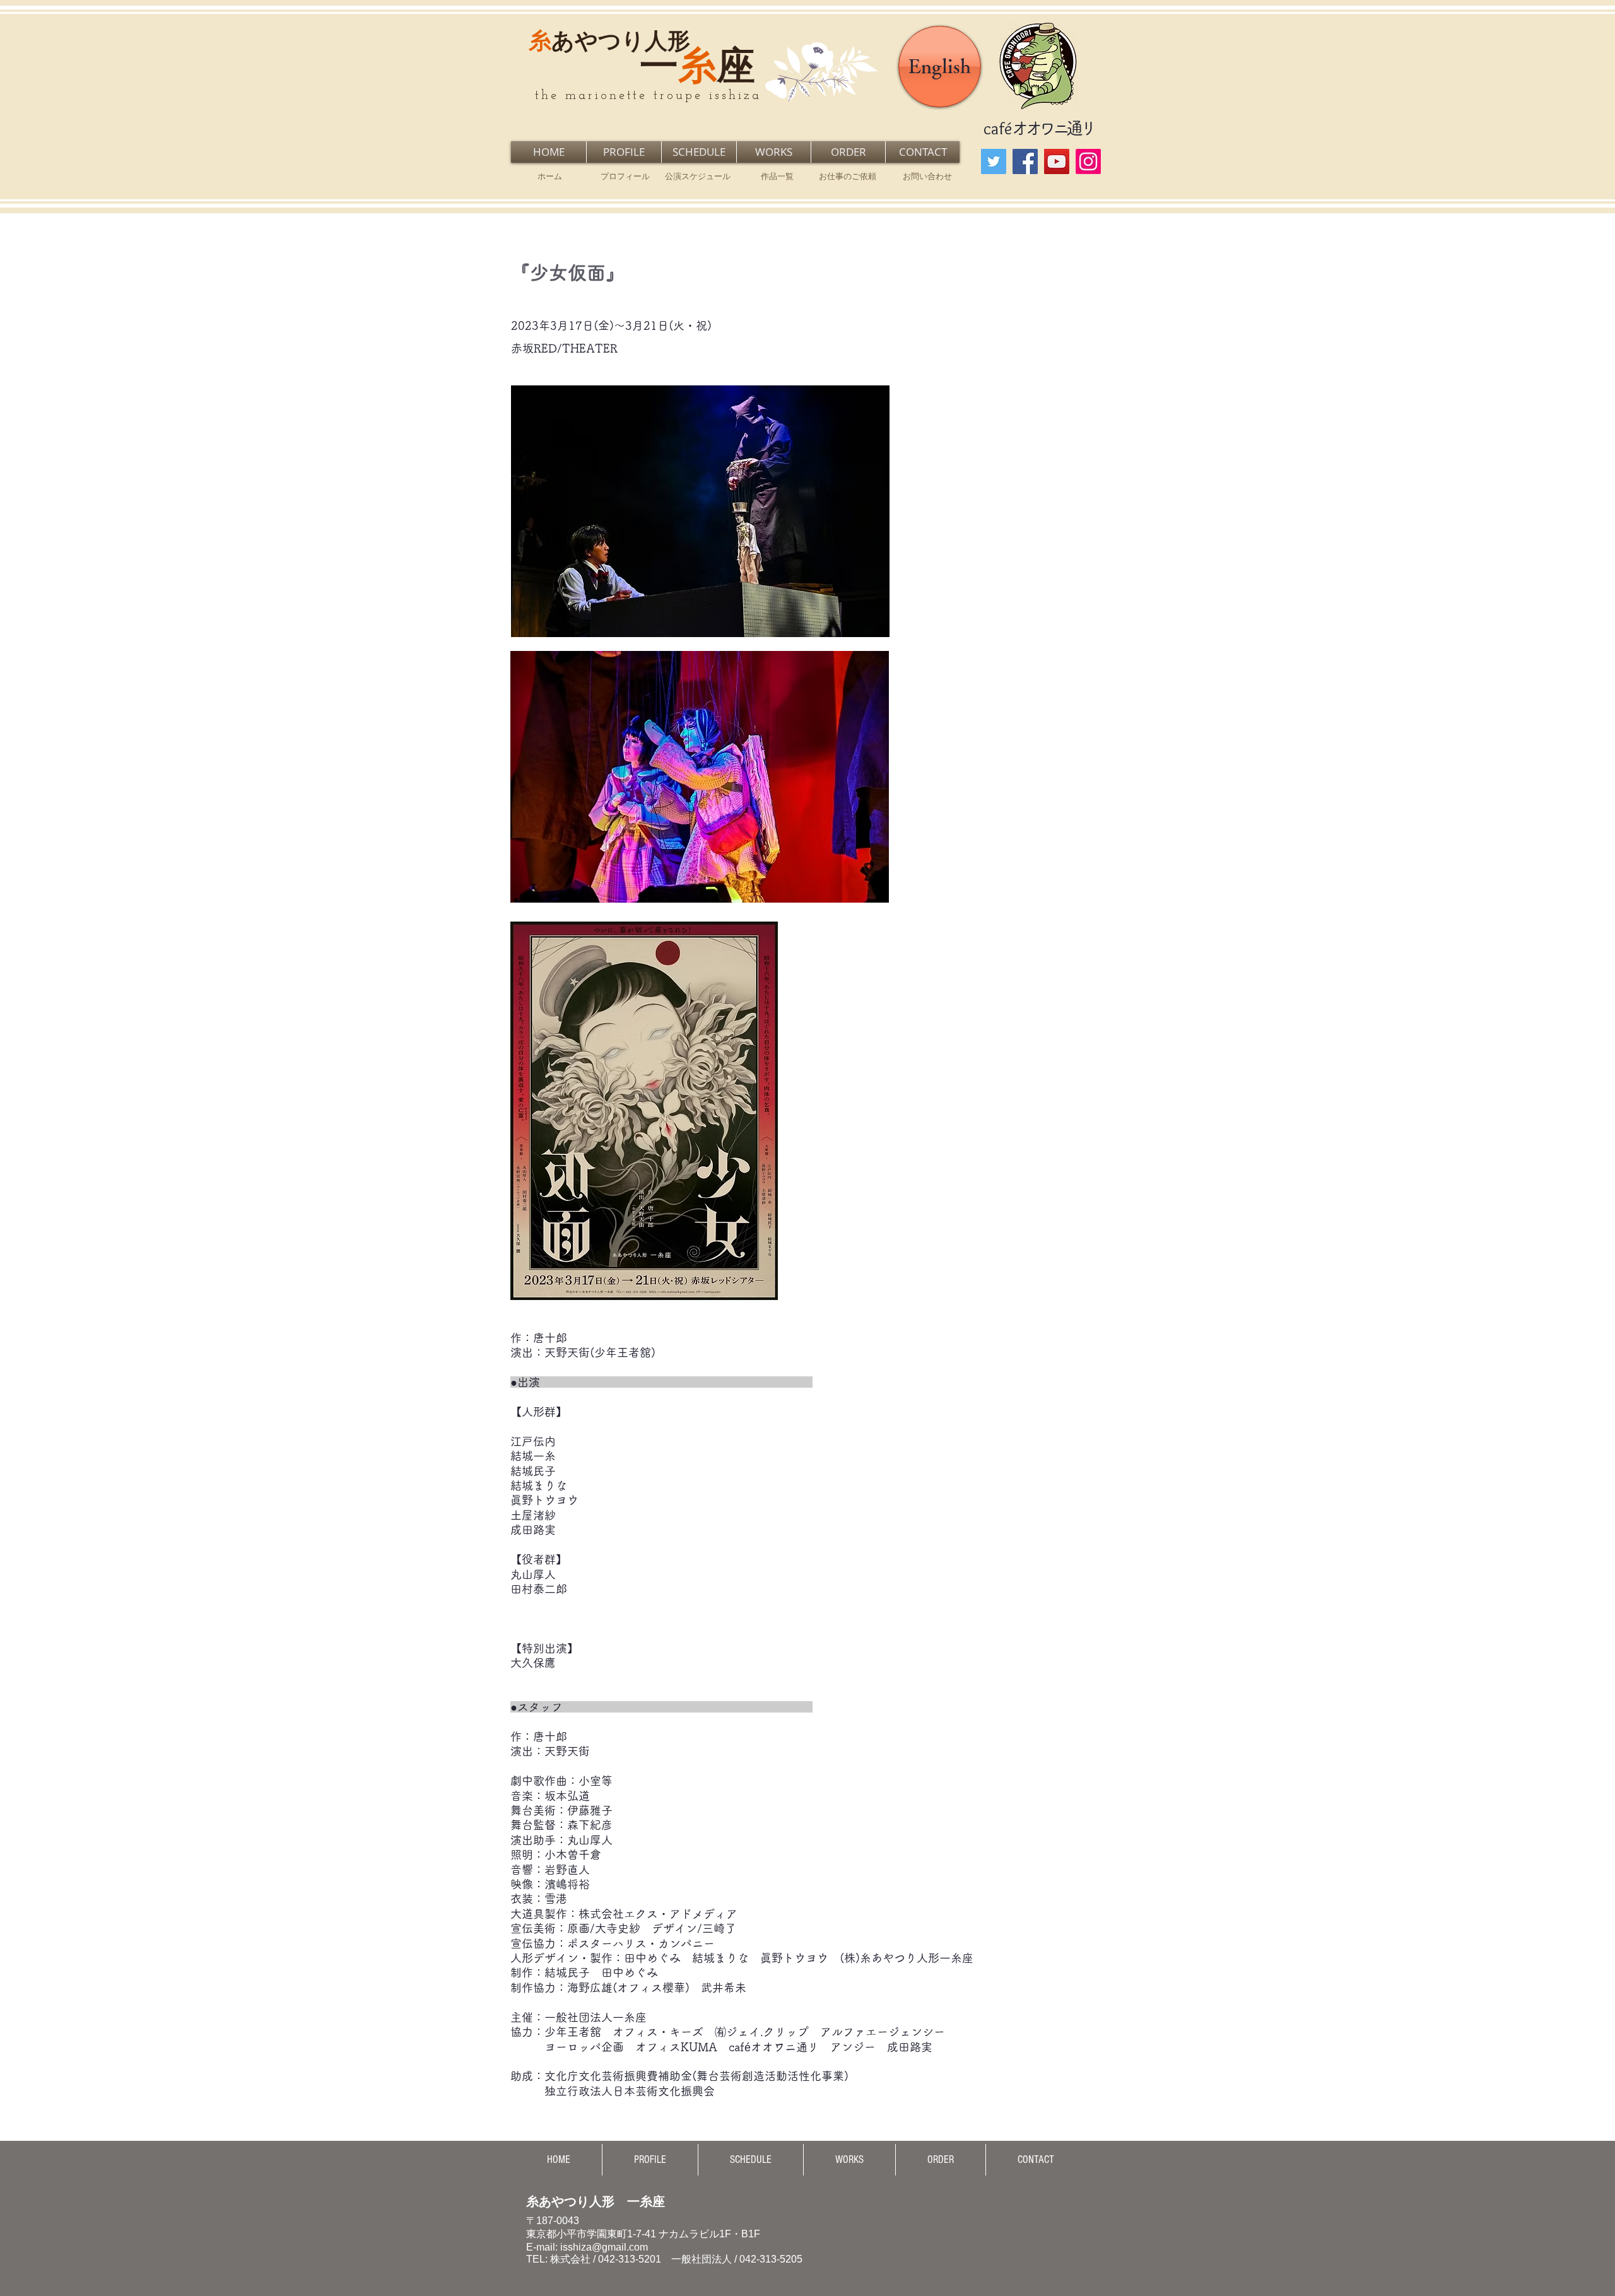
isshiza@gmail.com (604, 2247)
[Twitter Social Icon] (994, 161)
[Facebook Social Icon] (1025, 161)
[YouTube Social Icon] (1057, 161)
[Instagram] (1088, 161)
